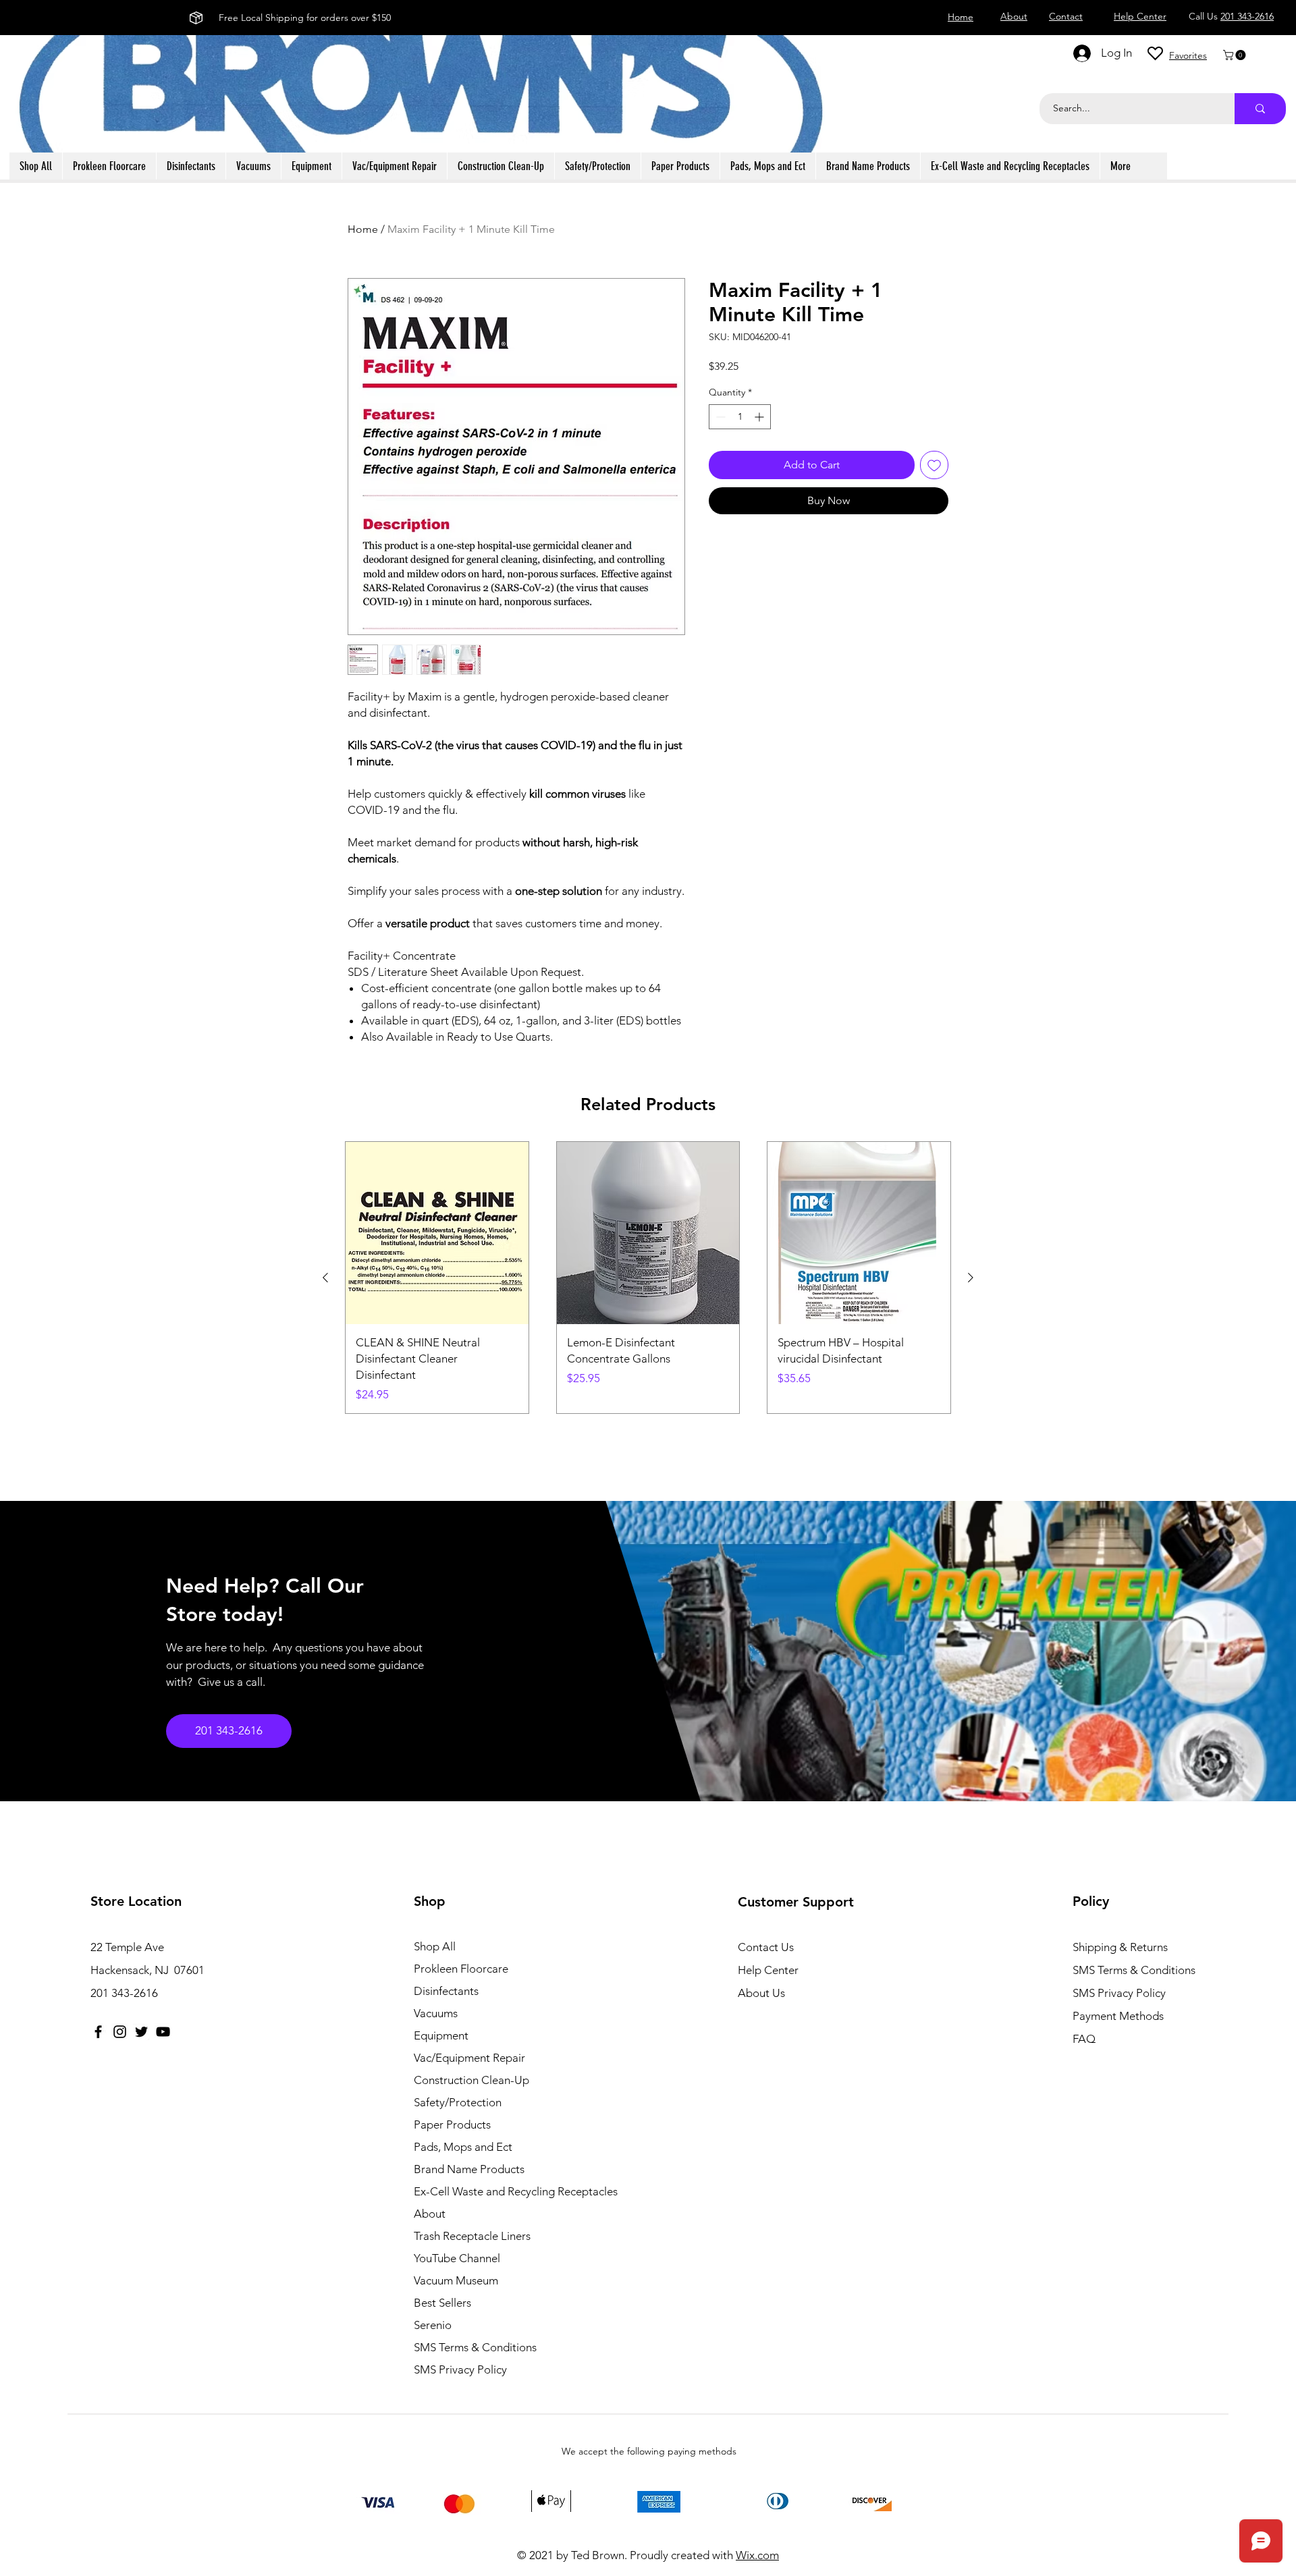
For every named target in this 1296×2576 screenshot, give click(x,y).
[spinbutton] (740, 417)
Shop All (435, 1946)
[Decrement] (719, 417)
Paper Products (452, 2125)
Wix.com (757, 2555)
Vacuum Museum (456, 2280)
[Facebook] (98, 2032)
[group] (648, 1278)
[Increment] (760, 417)
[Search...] (1260, 109)
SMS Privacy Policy (460, 2369)
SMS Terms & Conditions (475, 2347)
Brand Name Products (469, 2169)
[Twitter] (141, 2032)
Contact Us (766, 1947)
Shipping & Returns (1120, 1947)
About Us (761, 1993)
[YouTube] (163, 2032)
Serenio (433, 2325)
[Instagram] (120, 2032)
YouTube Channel (457, 2258)
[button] (1236, 55)
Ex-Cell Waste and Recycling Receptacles (496, 2191)
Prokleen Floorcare (461, 1969)
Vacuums (436, 2013)
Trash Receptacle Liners (472, 2236)
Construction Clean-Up (471, 2080)
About (430, 2214)
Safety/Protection (458, 2102)
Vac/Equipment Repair (469, 2058)
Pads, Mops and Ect (463, 2147)
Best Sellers (442, 2303)
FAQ (1084, 2039)
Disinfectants (446, 1991)
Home (363, 229)
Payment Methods (1119, 2016)
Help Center (768, 1970)
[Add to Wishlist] (934, 465)
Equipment (441, 2035)
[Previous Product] (325, 1278)
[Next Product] (971, 1278)
